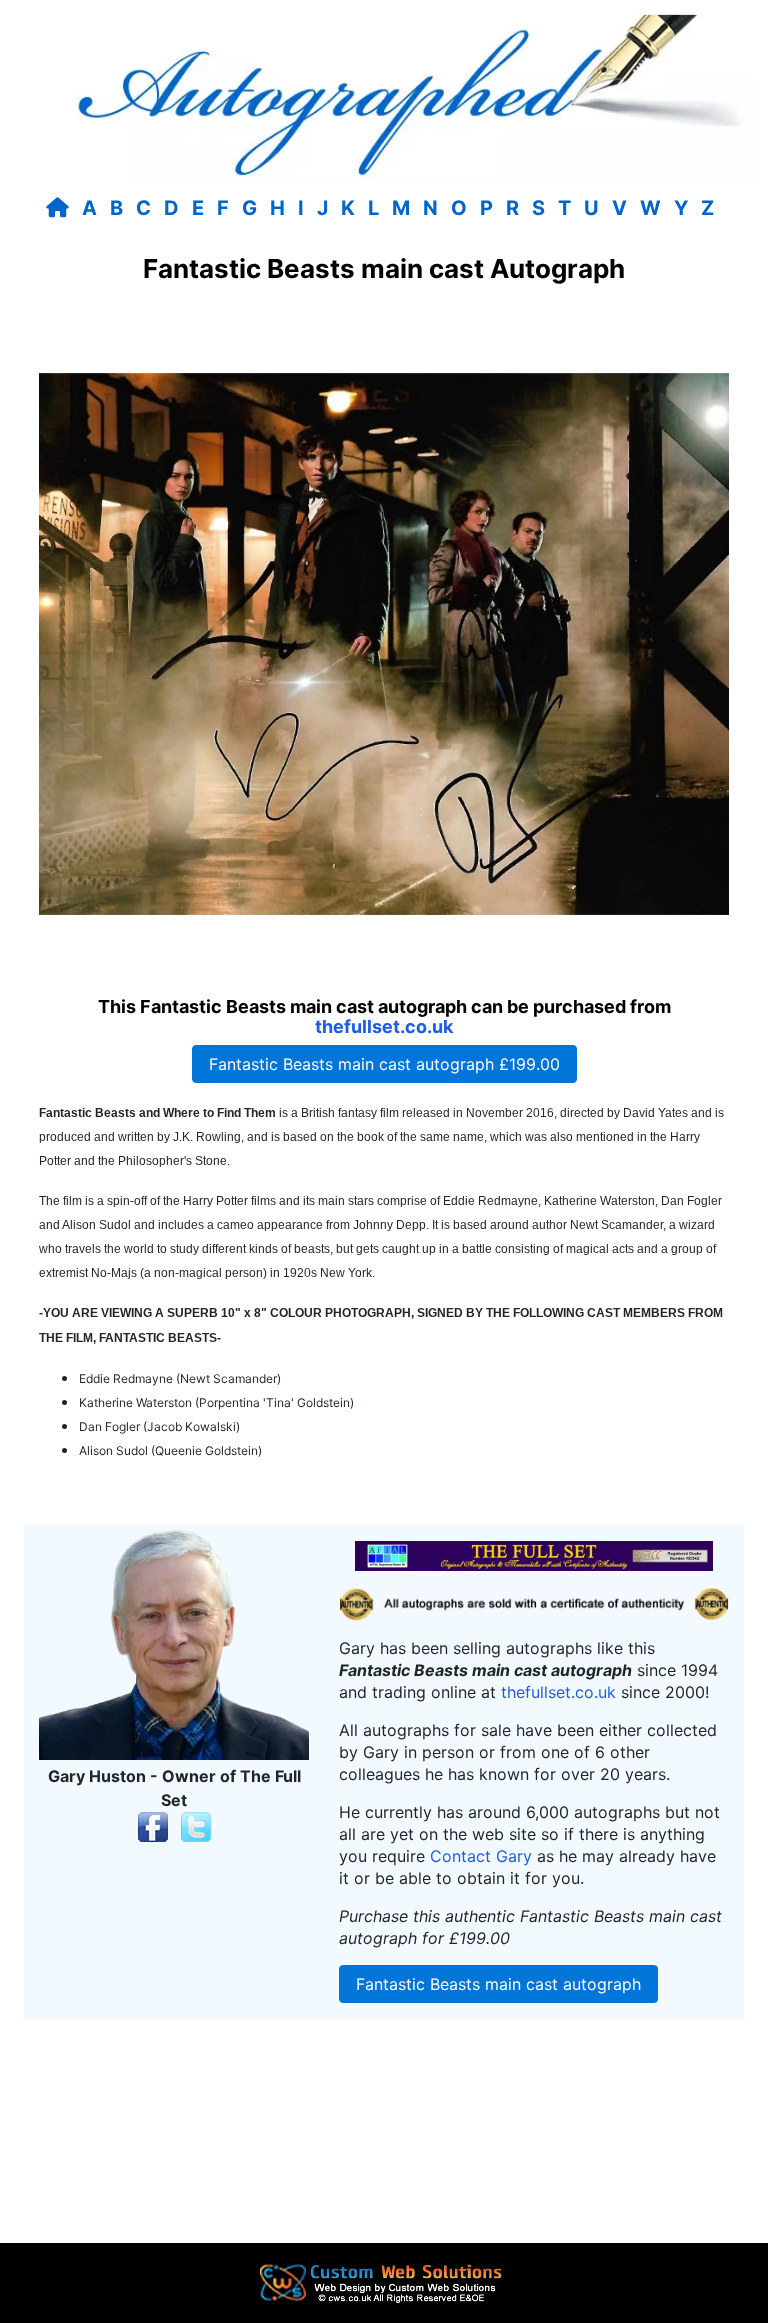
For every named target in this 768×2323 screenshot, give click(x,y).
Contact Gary (481, 1856)
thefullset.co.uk (384, 1026)
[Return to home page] (61, 208)
